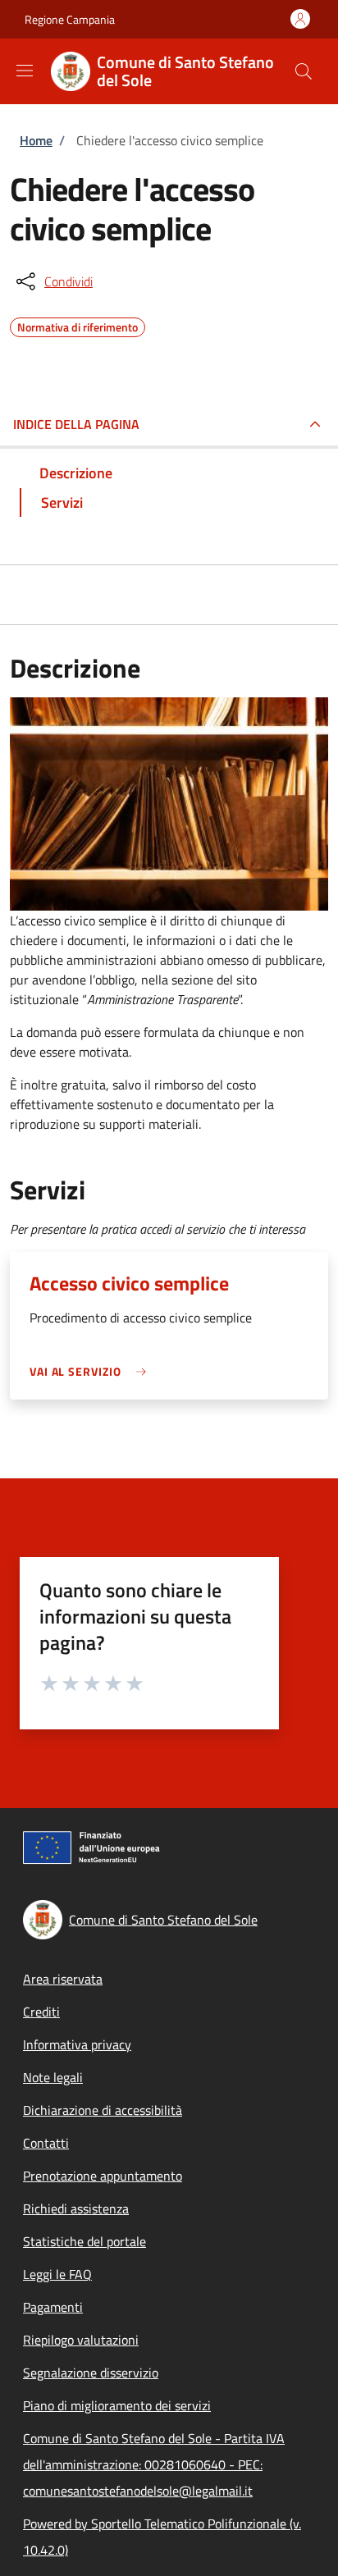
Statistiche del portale (84, 2241)
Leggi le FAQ (57, 2274)
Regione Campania (70, 19)
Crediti (41, 2012)
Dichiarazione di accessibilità (103, 2110)
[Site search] (304, 71)
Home (36, 140)
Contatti (46, 2143)
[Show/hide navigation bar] (25, 71)
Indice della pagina (76, 424)
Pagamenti (53, 2307)
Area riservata (63, 1979)
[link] (92, 1371)
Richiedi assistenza (76, 2208)
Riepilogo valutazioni (81, 2340)
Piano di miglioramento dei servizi (117, 2405)
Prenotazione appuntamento (103, 2176)
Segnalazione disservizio (91, 2373)
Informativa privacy (77, 2044)
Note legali (53, 2077)
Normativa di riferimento (78, 325)
